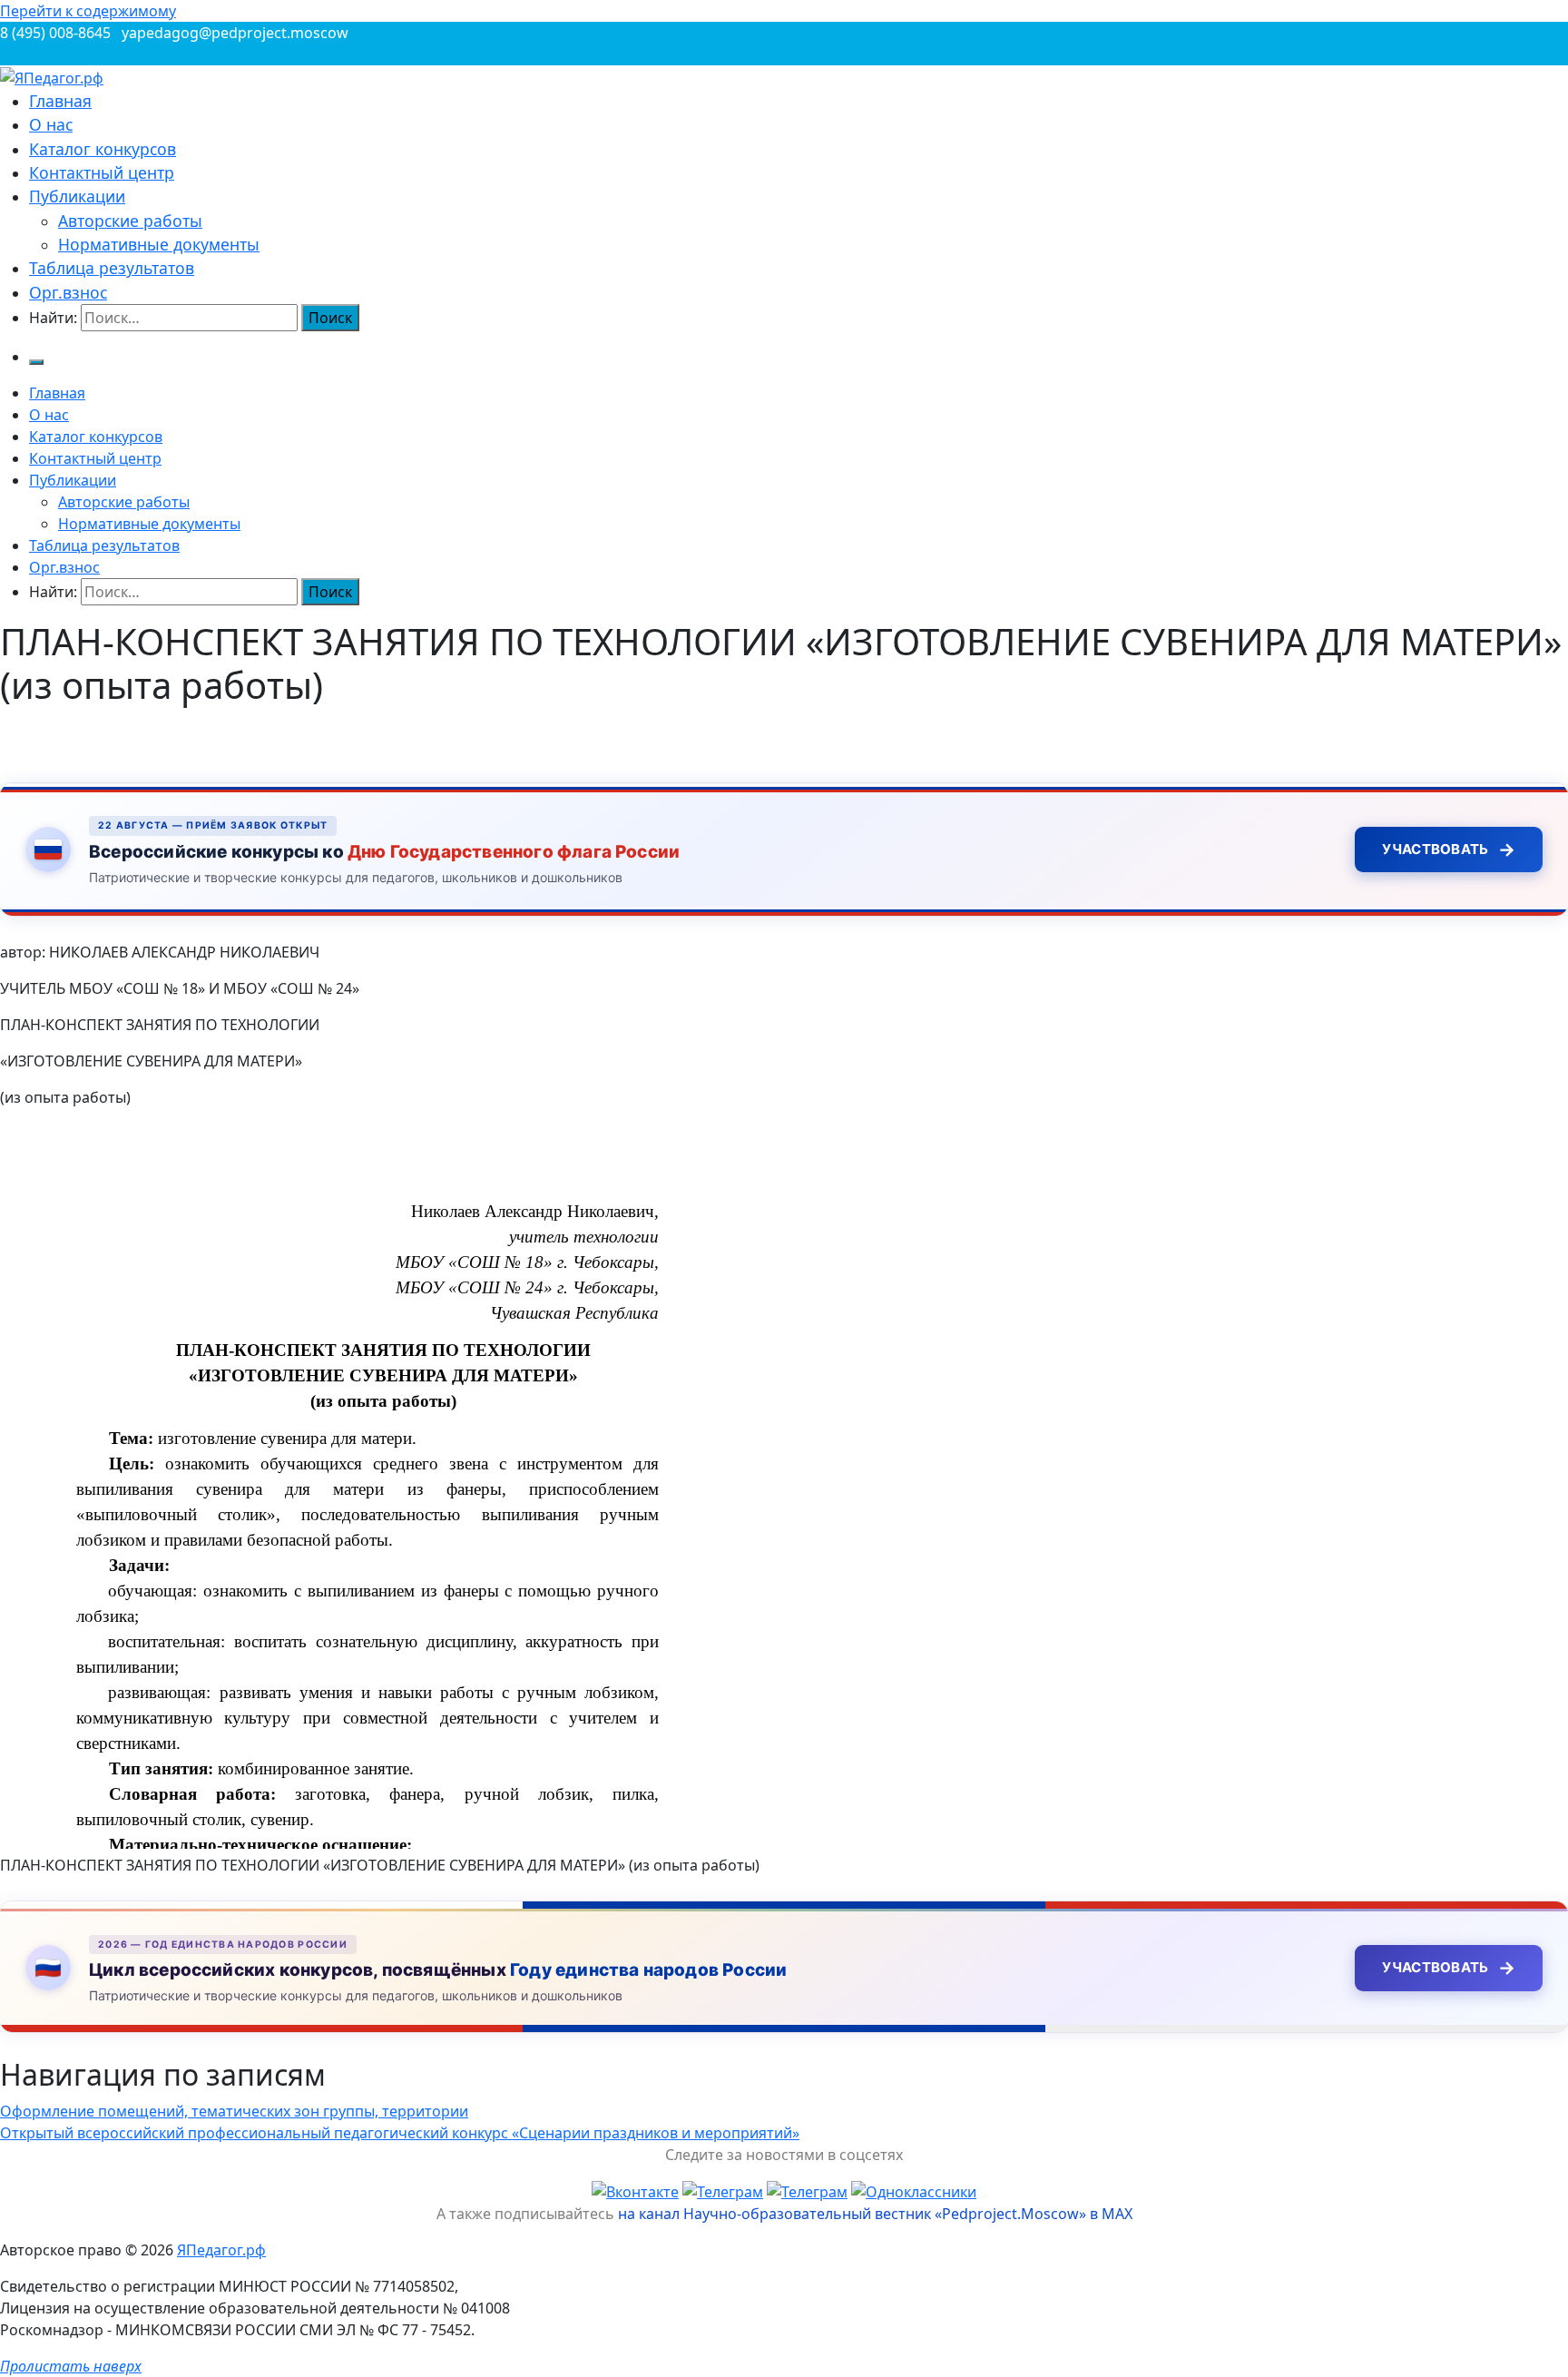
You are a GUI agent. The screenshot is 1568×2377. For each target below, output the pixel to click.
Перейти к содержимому (88, 11)
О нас (51, 124)
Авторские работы (130, 221)
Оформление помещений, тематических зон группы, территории (234, 2111)
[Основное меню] (36, 362)
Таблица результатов (112, 268)
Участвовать (1449, 850)
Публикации (77, 196)
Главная (60, 101)
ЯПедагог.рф (221, 2250)
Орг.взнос (68, 292)
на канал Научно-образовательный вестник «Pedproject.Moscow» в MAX (875, 2214)
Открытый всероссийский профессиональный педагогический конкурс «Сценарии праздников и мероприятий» (400, 2133)
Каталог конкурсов (103, 149)
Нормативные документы (159, 244)
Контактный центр (102, 172)
